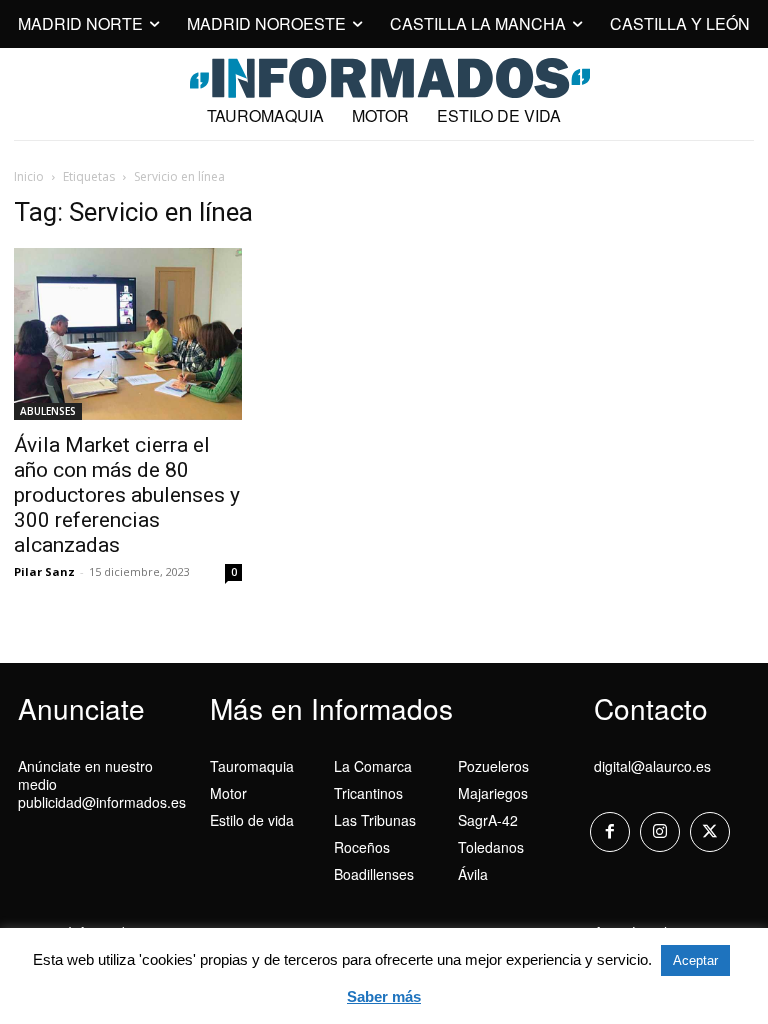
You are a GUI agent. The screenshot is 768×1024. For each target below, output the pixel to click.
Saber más (384, 996)
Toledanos (491, 847)
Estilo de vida (252, 820)
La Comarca (373, 766)
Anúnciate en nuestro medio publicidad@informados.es (102, 784)
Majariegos (493, 793)
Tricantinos (368, 793)
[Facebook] (610, 832)
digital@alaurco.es (652, 766)
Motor (228, 793)
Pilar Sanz (44, 571)
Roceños (362, 847)
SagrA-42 (488, 820)
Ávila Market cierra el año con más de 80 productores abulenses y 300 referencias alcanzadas (127, 495)
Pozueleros (493, 766)
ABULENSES (48, 411)
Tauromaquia (252, 766)
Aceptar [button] (695, 960)
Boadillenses (374, 874)
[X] (710, 832)
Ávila (473, 874)
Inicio (29, 176)
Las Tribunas (375, 820)
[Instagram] (660, 832)
